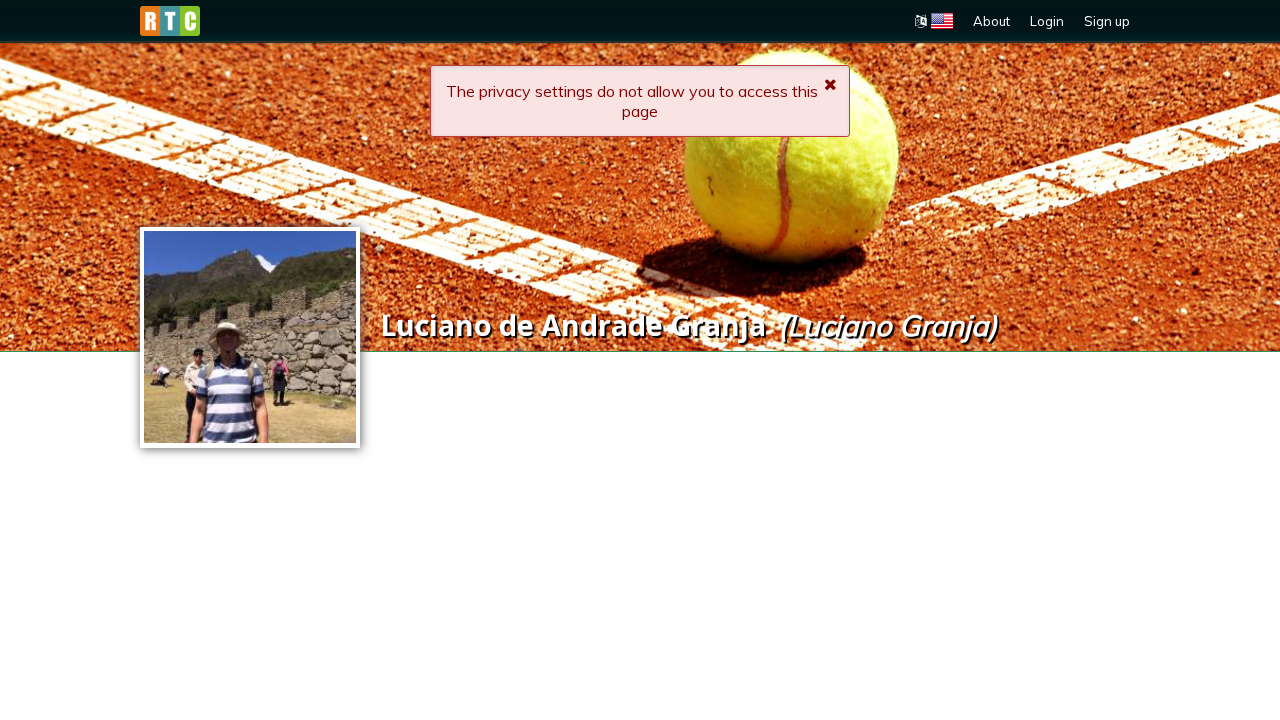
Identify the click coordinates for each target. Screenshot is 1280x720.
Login (1047, 21)
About (991, 21)
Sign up (1107, 21)
